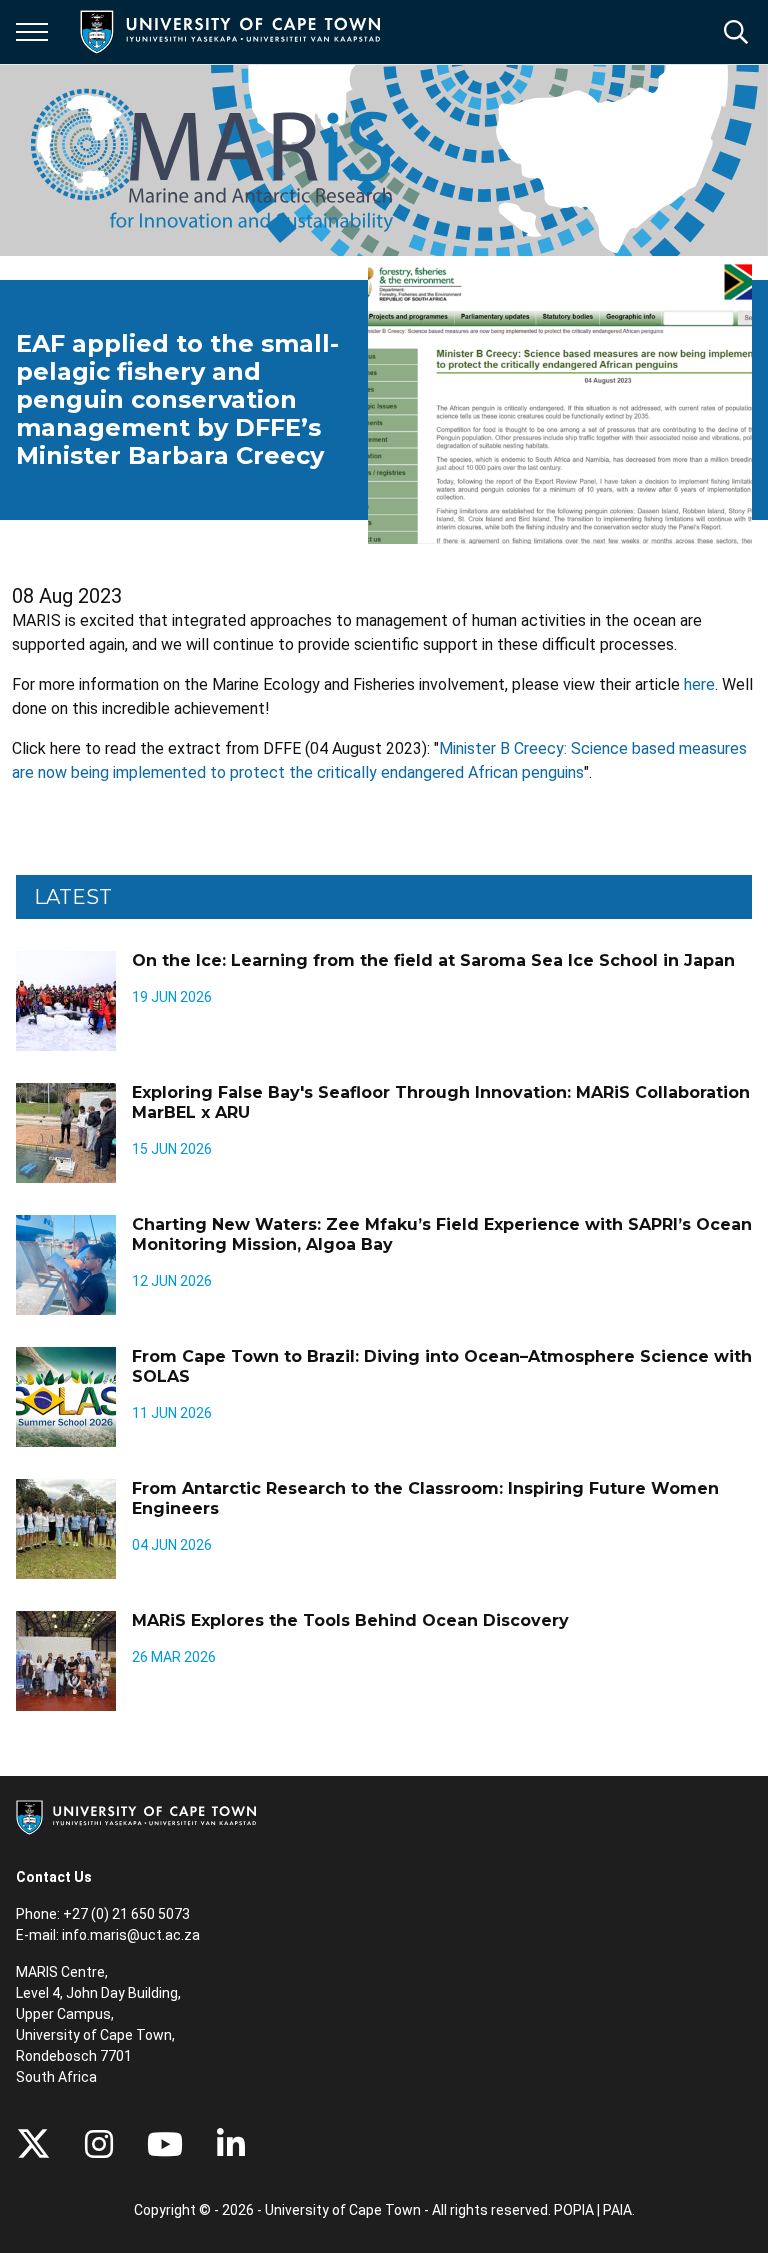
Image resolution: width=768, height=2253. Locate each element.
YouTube (165, 2144)
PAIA (617, 2210)
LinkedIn (231, 2144)
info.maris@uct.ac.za (131, 1935)
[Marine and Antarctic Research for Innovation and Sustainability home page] (212, 160)
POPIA (574, 2210)
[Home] (136, 1816)
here (699, 684)
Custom (99, 2144)
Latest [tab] (73, 897)
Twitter (33, 2144)
